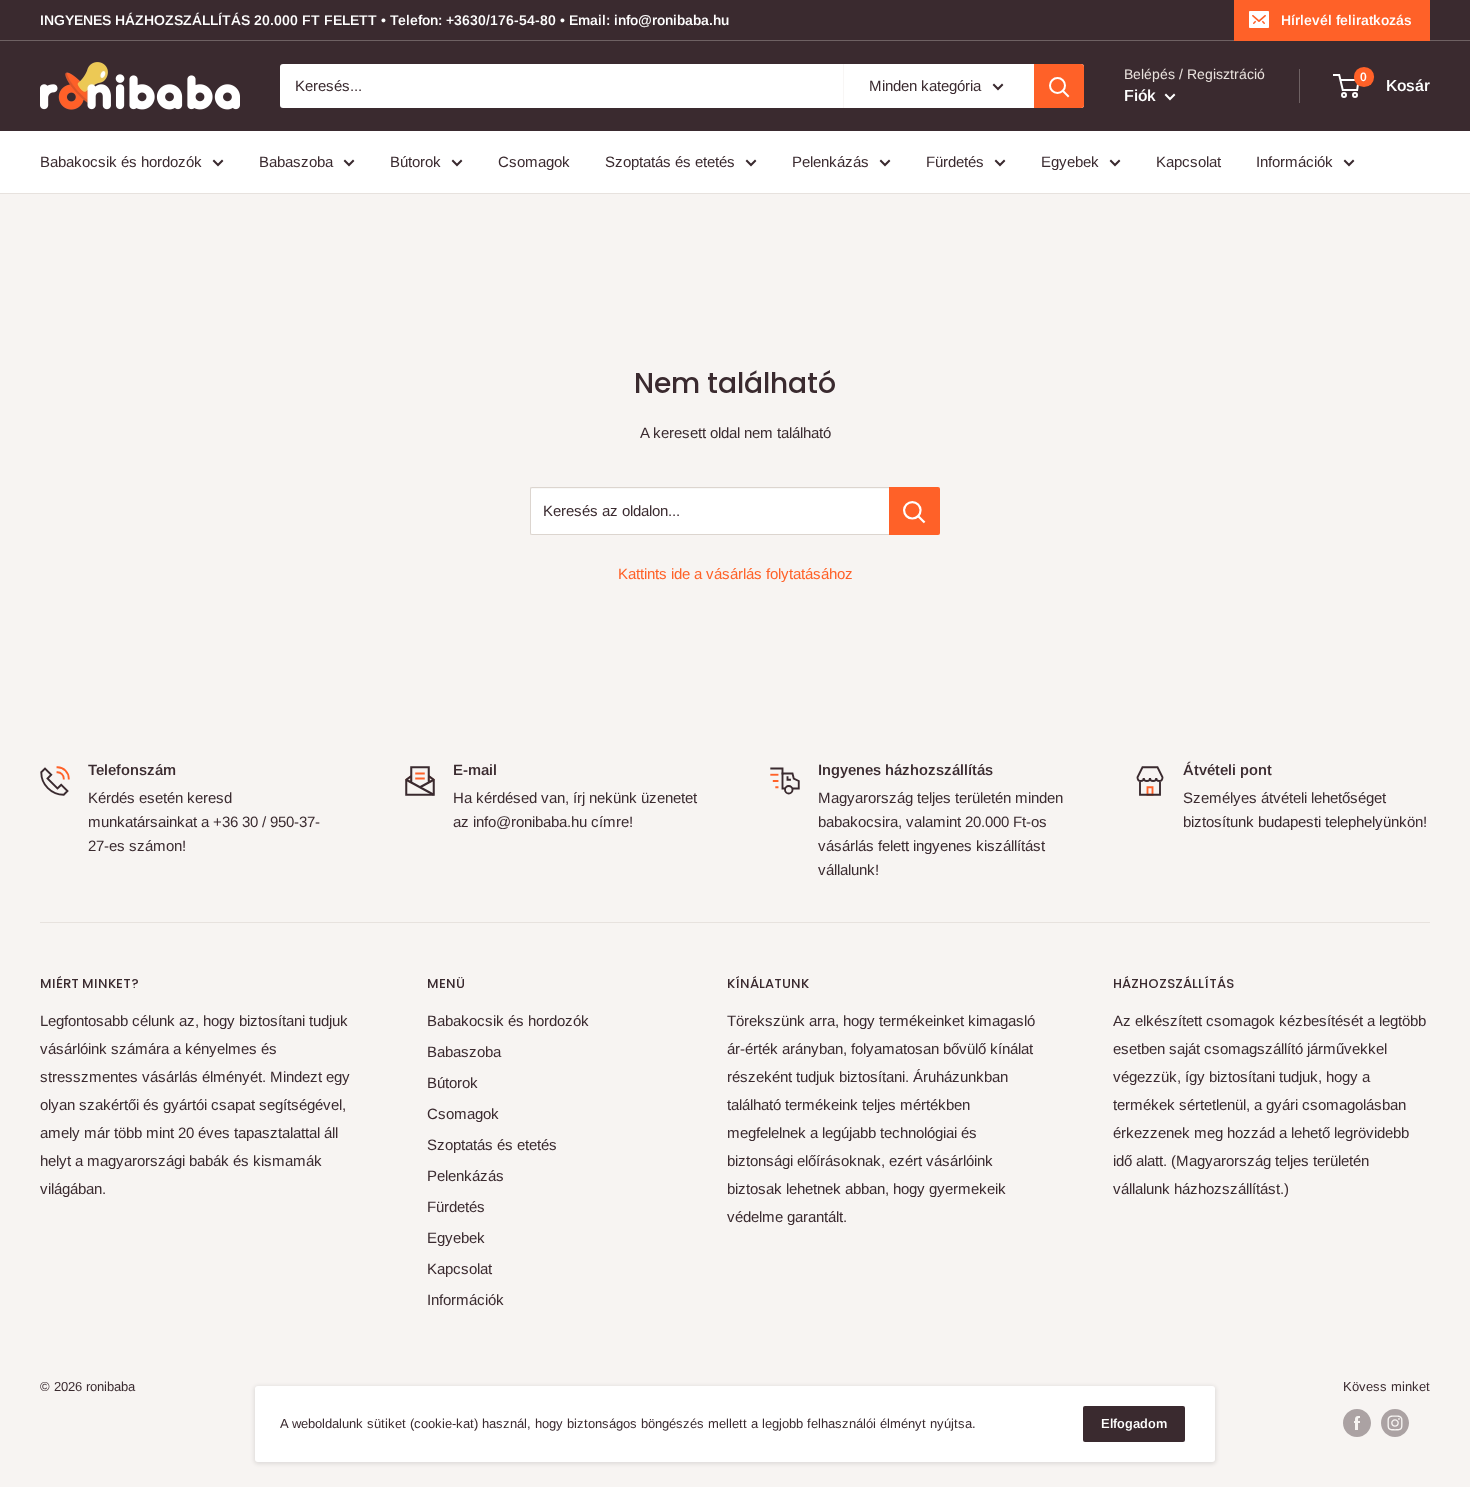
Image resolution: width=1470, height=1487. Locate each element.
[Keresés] (1059, 86)
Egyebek (1070, 161)
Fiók (1142, 95)
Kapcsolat (1188, 161)
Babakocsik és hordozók (121, 161)
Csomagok (534, 161)
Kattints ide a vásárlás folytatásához (735, 573)
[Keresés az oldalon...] (914, 511)
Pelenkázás (830, 161)
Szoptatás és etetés (670, 161)
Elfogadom (1134, 1423)
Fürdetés (955, 161)
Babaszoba (296, 161)
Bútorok (415, 161)
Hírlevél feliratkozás (1346, 20)
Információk (1294, 161)
